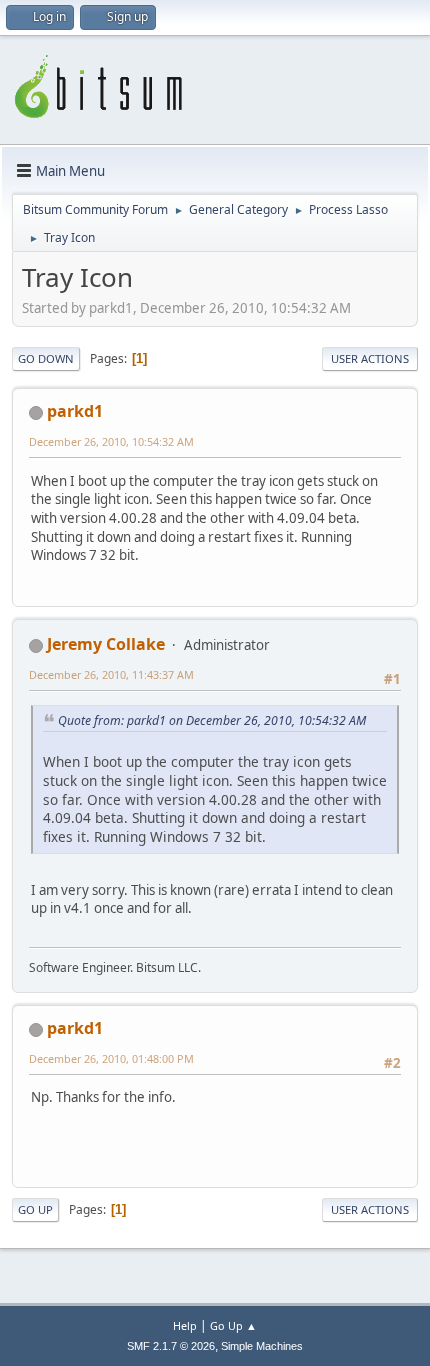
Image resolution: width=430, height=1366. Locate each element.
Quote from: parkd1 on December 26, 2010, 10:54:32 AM (212, 720)
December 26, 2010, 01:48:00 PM (111, 1058)
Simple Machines (262, 1346)
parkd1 (75, 411)
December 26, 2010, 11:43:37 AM (111, 674)
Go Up (35, 1209)
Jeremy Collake (106, 644)
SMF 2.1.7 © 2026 (171, 1346)
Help (185, 1325)
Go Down (46, 358)
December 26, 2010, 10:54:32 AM (111, 441)
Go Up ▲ (233, 1325)
